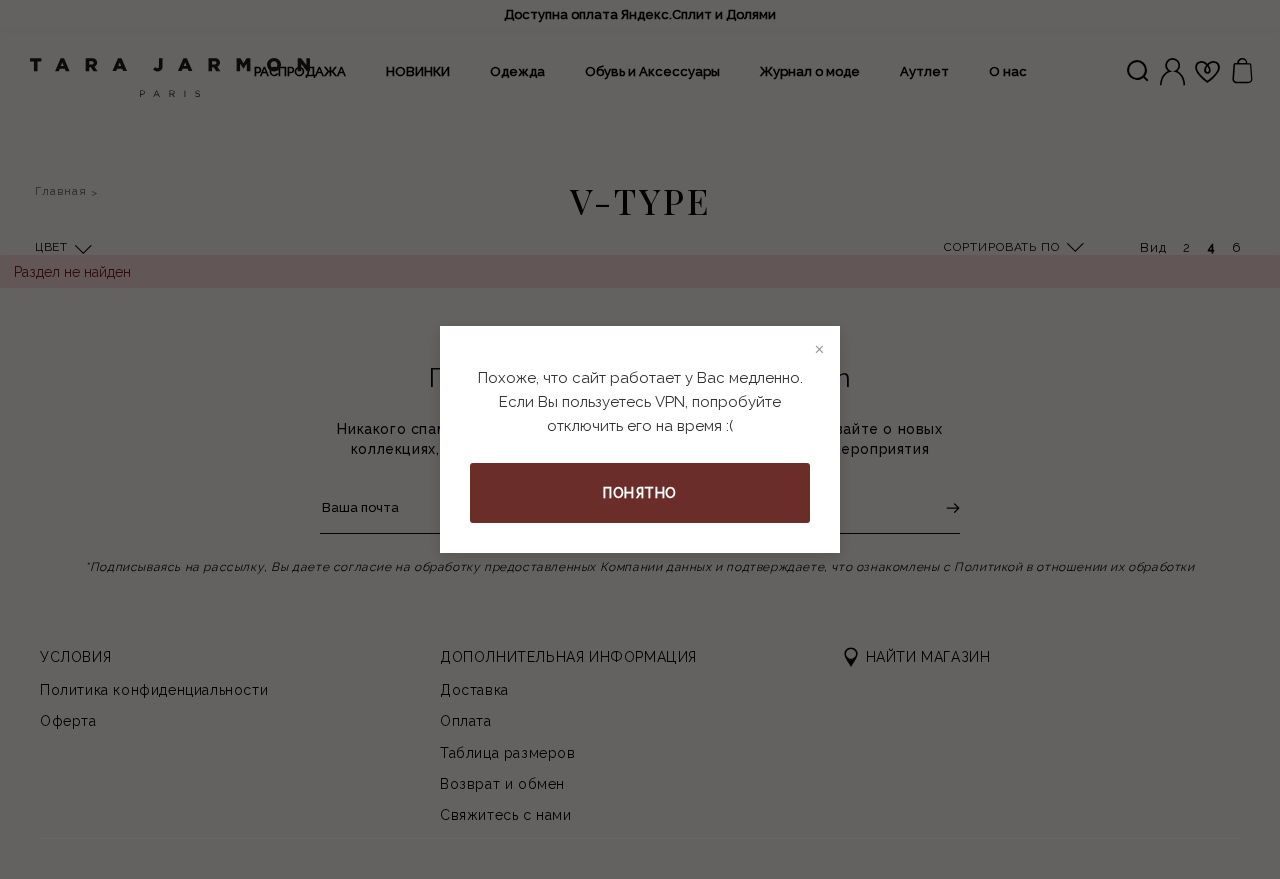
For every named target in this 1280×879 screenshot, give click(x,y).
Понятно (640, 493)
